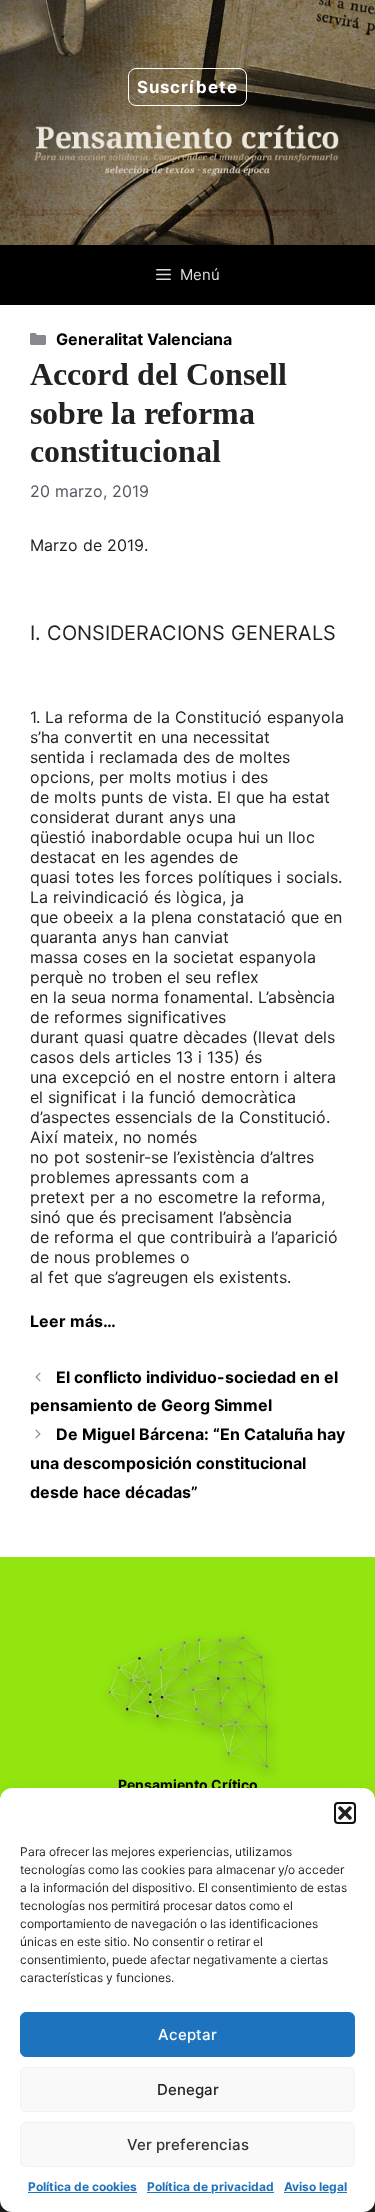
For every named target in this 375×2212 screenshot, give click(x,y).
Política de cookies (82, 2186)
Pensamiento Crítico (188, 1784)
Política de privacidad (210, 2186)
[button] (345, 1813)
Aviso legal (315, 2186)
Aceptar (187, 2034)
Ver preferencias (188, 2144)
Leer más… (73, 1321)
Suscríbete (187, 87)
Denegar (188, 2089)
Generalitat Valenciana (144, 339)
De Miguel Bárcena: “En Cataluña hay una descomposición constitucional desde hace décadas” (187, 1463)
